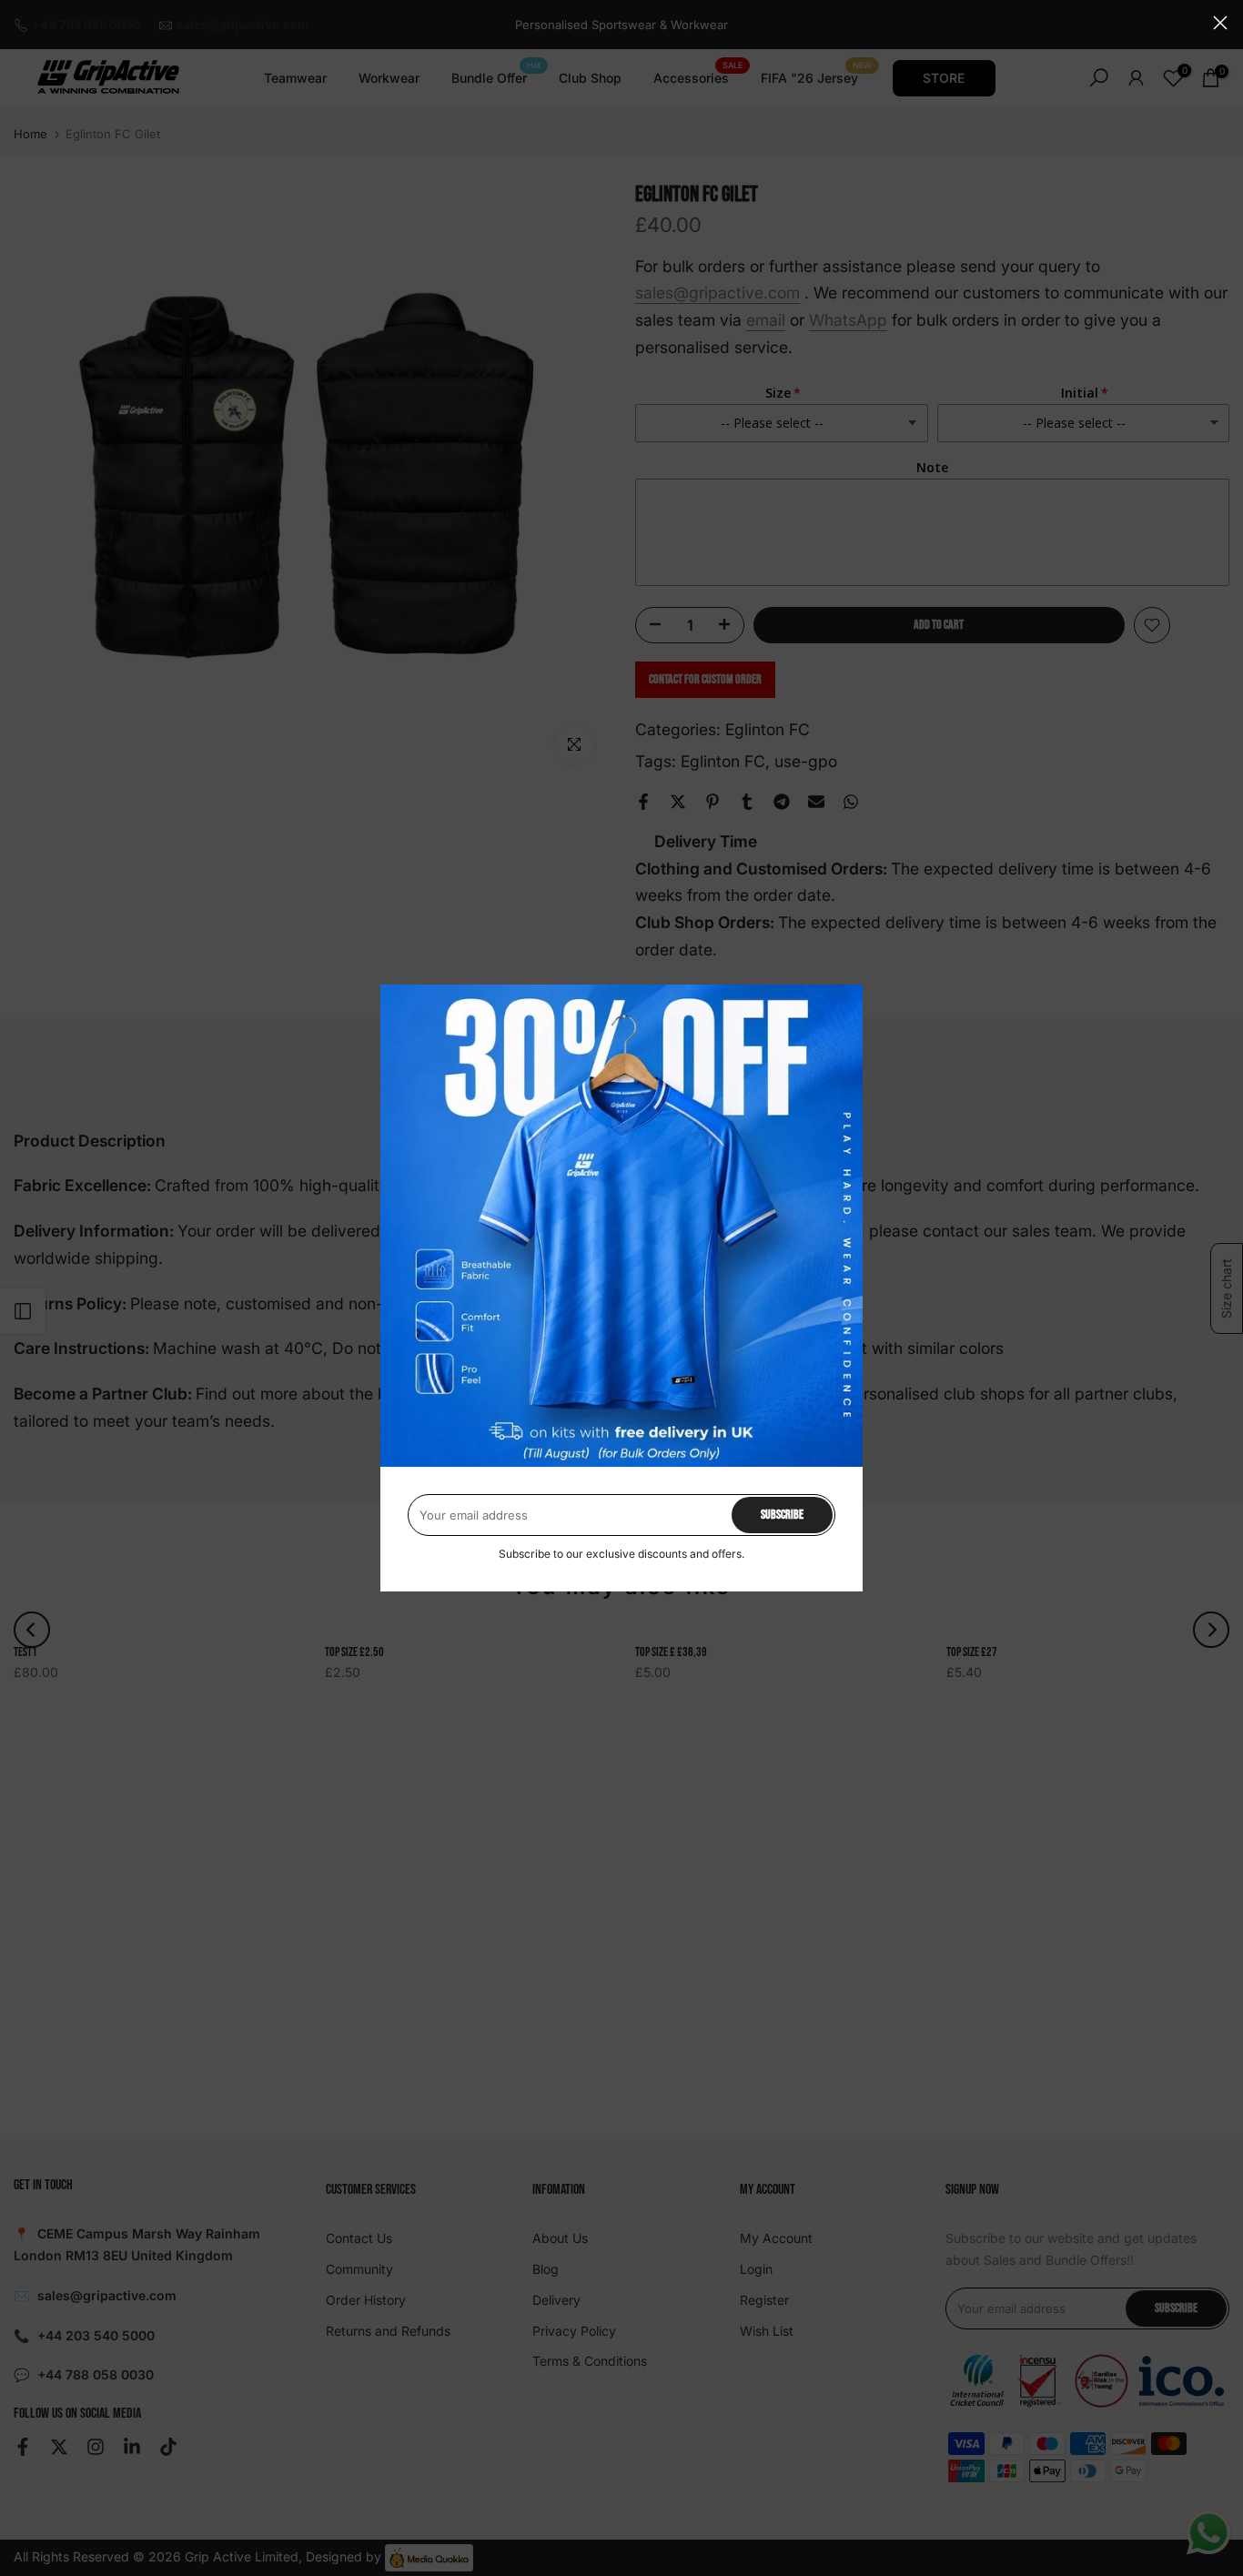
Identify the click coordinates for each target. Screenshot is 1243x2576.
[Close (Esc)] (1220, 23)
